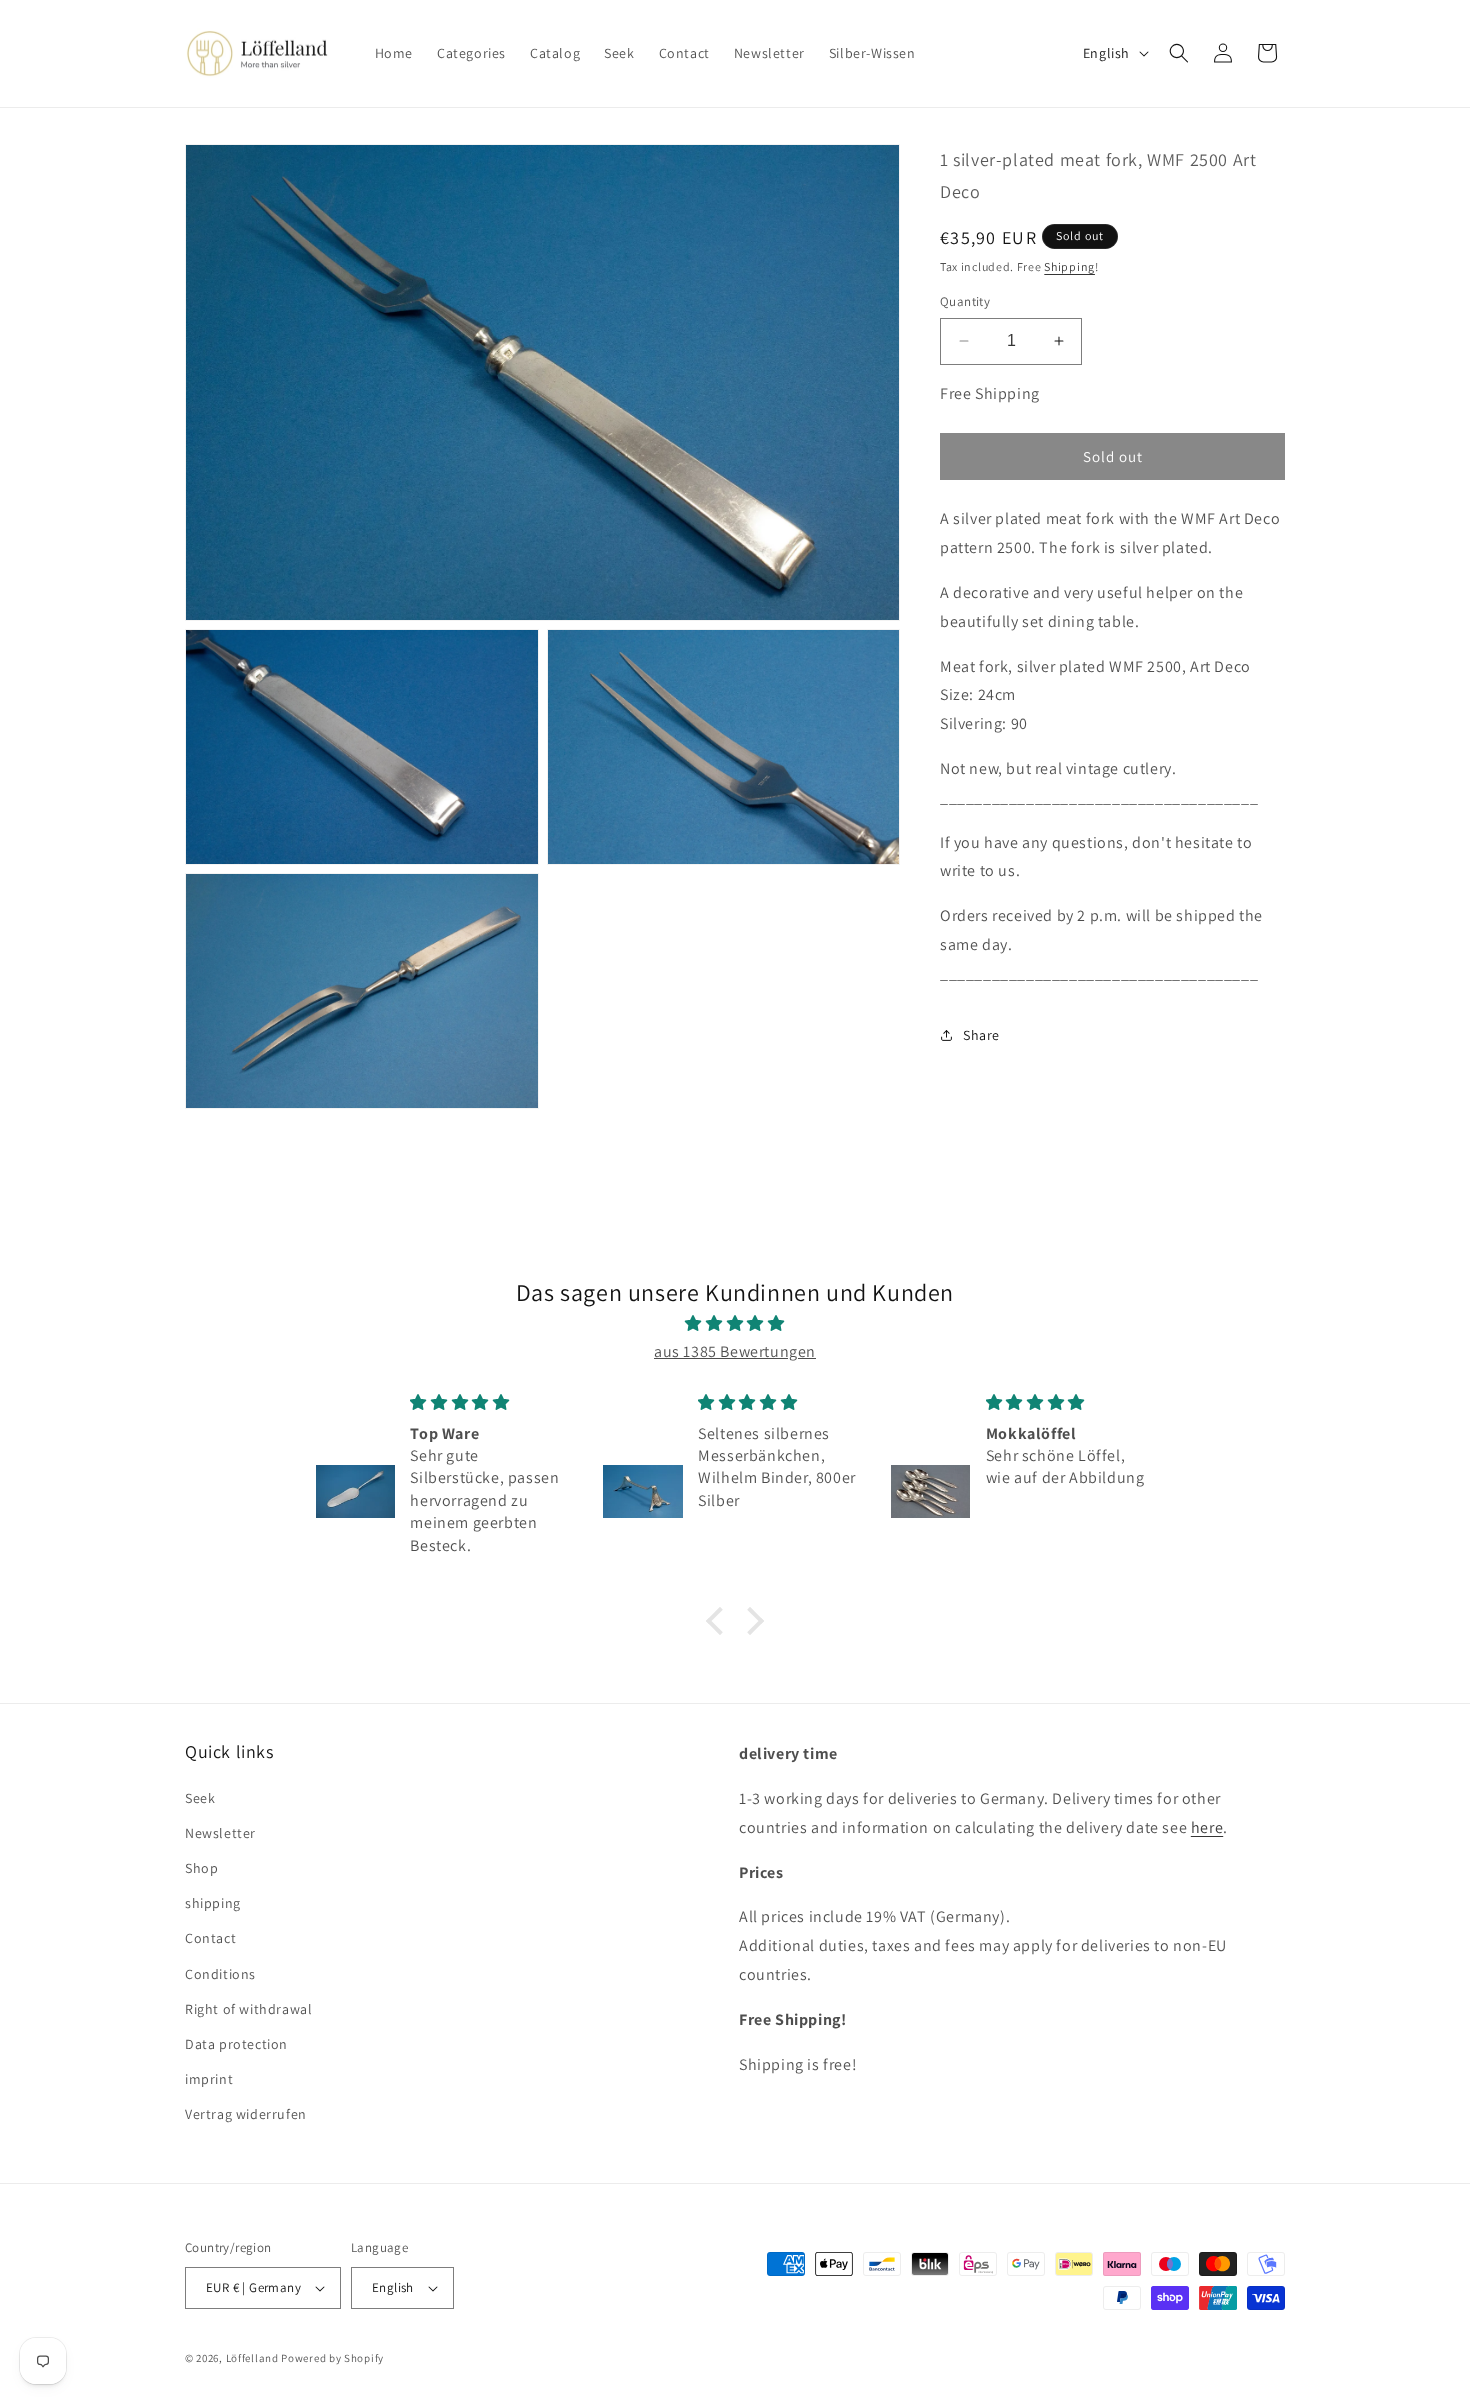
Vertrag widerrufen (246, 2114)
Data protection (236, 2044)
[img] (735, 1324)
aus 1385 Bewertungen (735, 1351)
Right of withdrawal (248, 2009)
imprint (209, 2079)
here (1207, 1827)
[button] (1179, 53)
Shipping (1069, 265)
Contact (210, 1938)
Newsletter (220, 1833)
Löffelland (252, 2358)
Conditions (220, 1974)
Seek (200, 1798)
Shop (201, 1868)
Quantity (965, 301)
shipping (213, 1903)
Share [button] (981, 1035)
